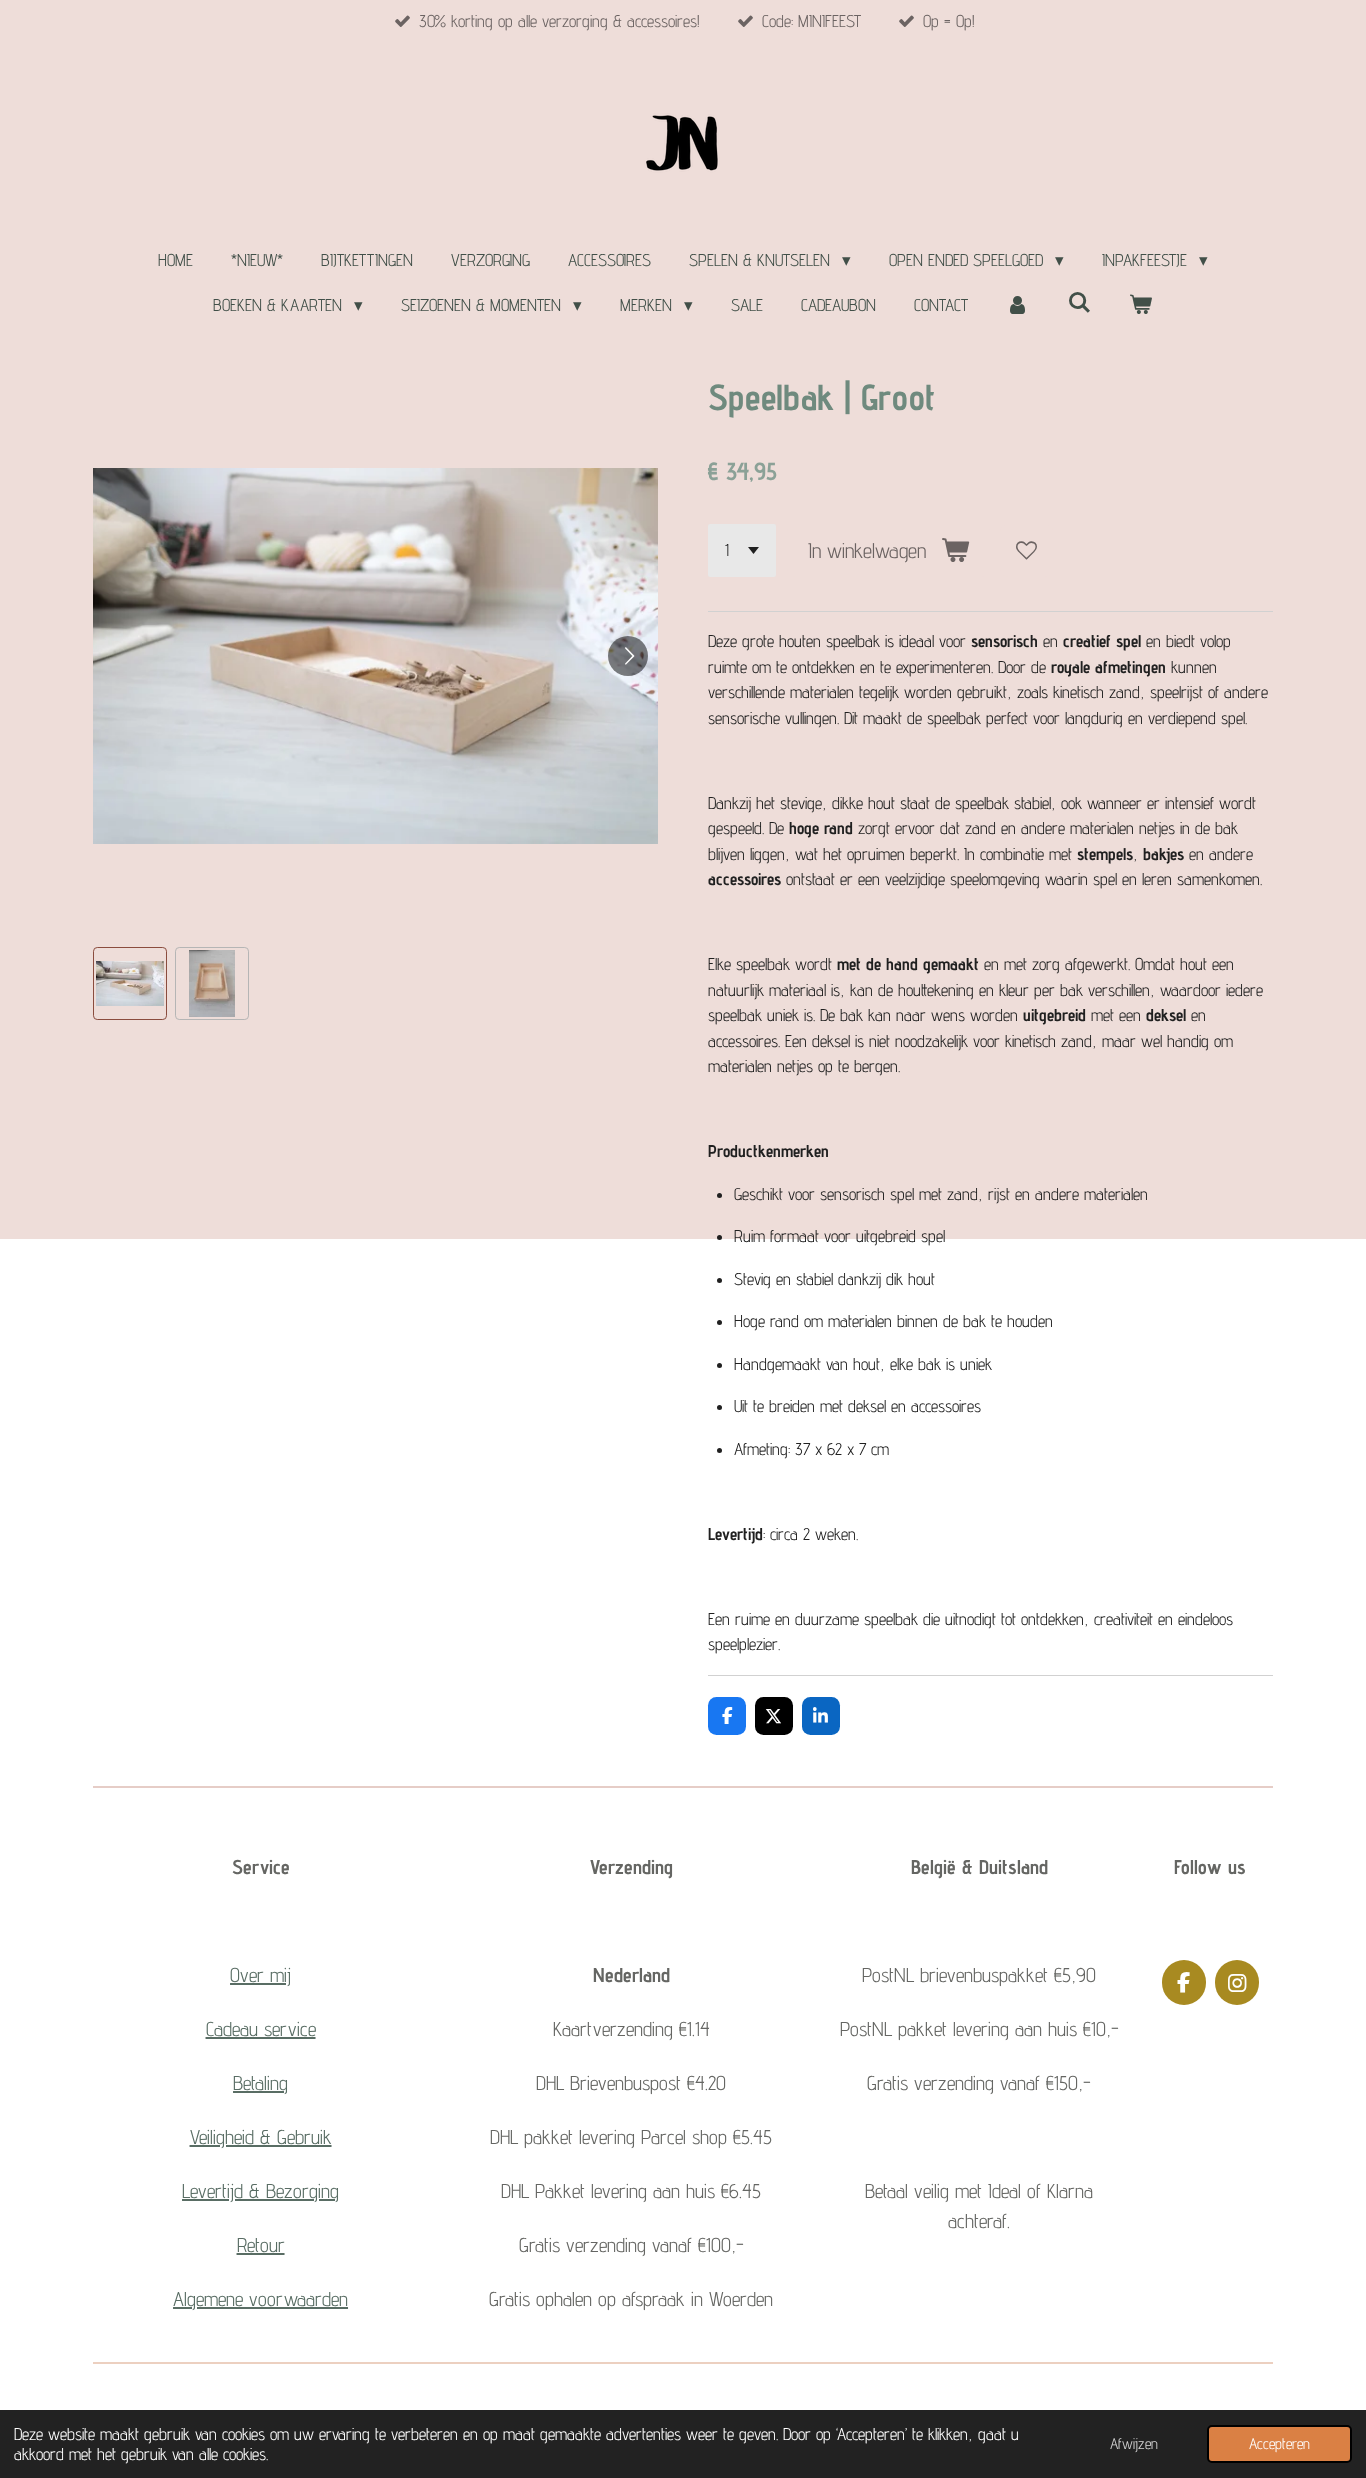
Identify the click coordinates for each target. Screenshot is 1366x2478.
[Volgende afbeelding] (628, 656)
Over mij (260, 1975)
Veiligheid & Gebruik (261, 2137)
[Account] (1018, 306)
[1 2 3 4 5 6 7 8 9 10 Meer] (742, 550)
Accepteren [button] (1279, 2443)
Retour (261, 2245)
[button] (130, 984)
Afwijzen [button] (1134, 2443)
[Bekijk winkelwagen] (1141, 306)
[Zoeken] (1079, 303)
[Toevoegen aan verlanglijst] (1026, 550)
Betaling (260, 2083)
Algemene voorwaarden (260, 2299)
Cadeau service (261, 2029)
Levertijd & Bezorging (260, 2191)
